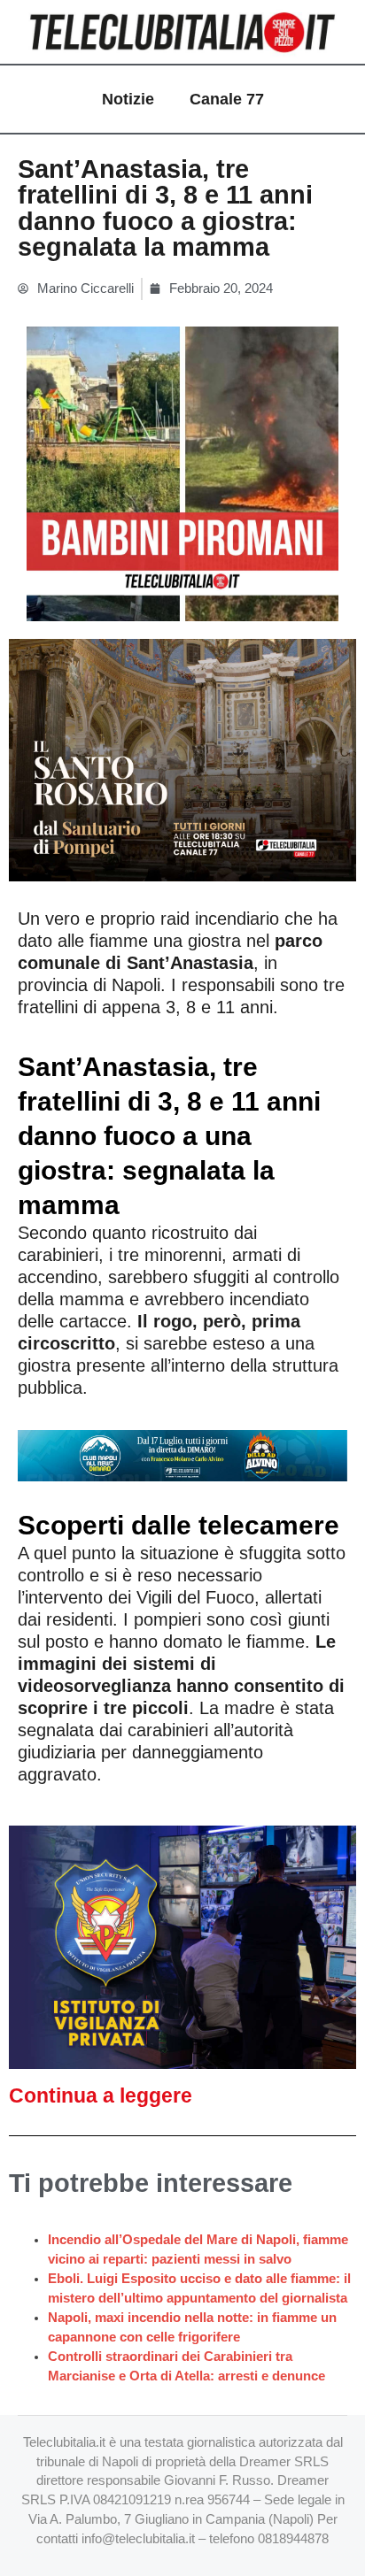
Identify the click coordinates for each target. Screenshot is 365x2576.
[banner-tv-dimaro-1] (182, 1455)
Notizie (128, 99)
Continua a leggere (101, 2095)
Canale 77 (227, 99)
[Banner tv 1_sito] (182, 759)
